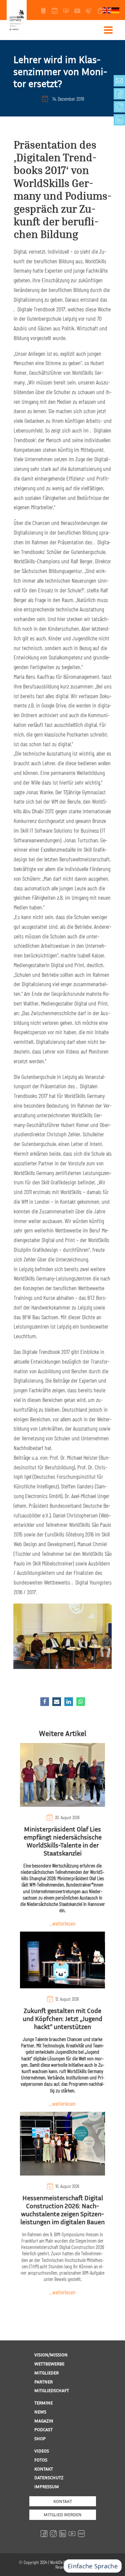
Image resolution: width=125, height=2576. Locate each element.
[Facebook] (45, 1702)
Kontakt (63, 2501)
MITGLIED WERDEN (63, 2514)
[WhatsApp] (81, 1702)
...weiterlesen (62, 1923)
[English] (107, 10)
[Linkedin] (69, 1702)
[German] (116, 10)
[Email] (57, 1702)
